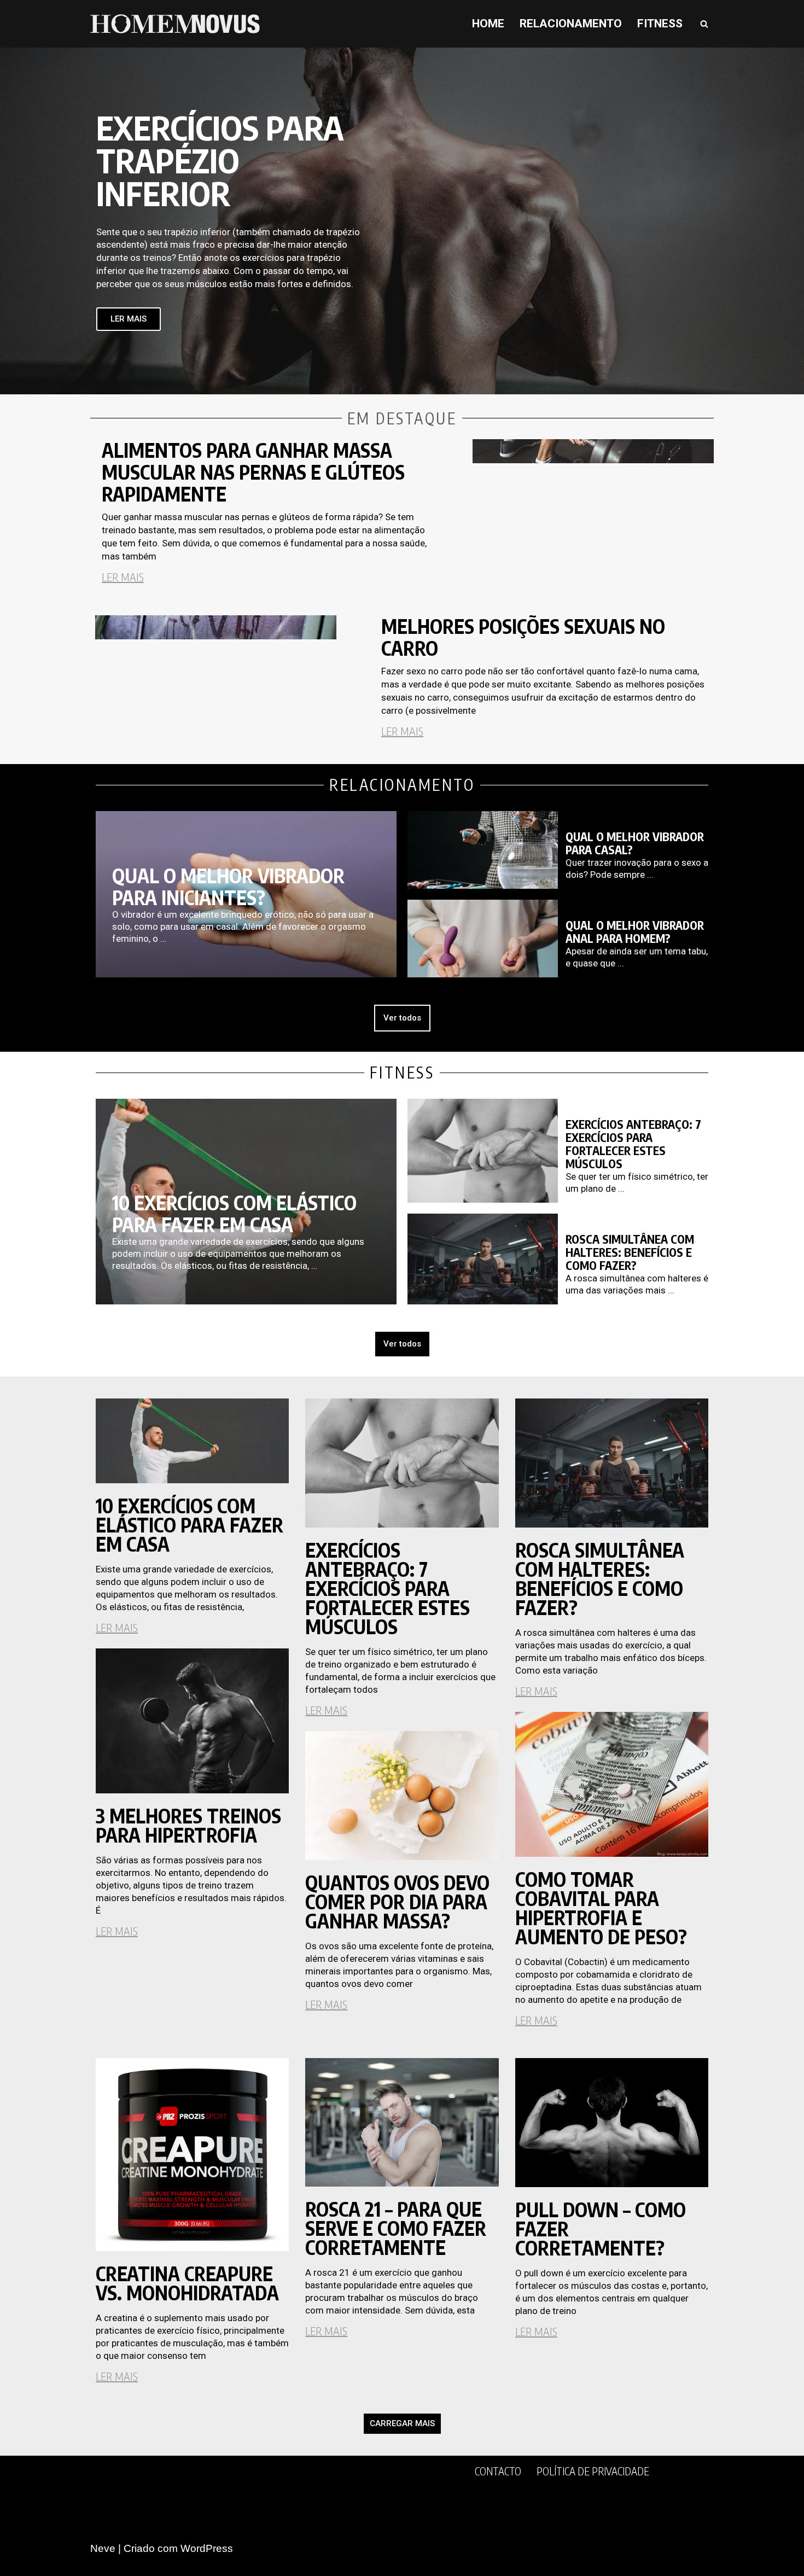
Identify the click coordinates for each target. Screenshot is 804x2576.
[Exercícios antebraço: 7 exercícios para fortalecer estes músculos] (483, 1151)
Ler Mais (123, 577)
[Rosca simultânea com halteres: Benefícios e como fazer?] (483, 1259)
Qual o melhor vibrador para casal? (635, 843)
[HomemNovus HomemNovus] (178, 24)
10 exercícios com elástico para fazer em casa (234, 1214)
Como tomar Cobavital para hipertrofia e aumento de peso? (601, 1908)
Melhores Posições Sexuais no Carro (523, 637)
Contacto (498, 2471)
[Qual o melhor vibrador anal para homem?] (483, 939)
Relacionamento (571, 24)
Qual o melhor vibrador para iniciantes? (228, 887)
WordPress (207, 2548)
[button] (402, 2424)
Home (488, 24)
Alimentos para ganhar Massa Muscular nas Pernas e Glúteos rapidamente (253, 472)
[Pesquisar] (704, 24)
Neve (103, 2548)
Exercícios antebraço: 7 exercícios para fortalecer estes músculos (633, 1144)
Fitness (660, 24)
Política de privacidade (593, 2471)
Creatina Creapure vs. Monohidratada (187, 2283)
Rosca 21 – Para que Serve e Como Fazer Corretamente (396, 2228)
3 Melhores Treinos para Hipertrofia (188, 1825)
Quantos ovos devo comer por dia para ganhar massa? (397, 1902)
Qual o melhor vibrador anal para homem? (635, 932)
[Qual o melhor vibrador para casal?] (483, 850)
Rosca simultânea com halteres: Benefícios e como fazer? (630, 1252)
